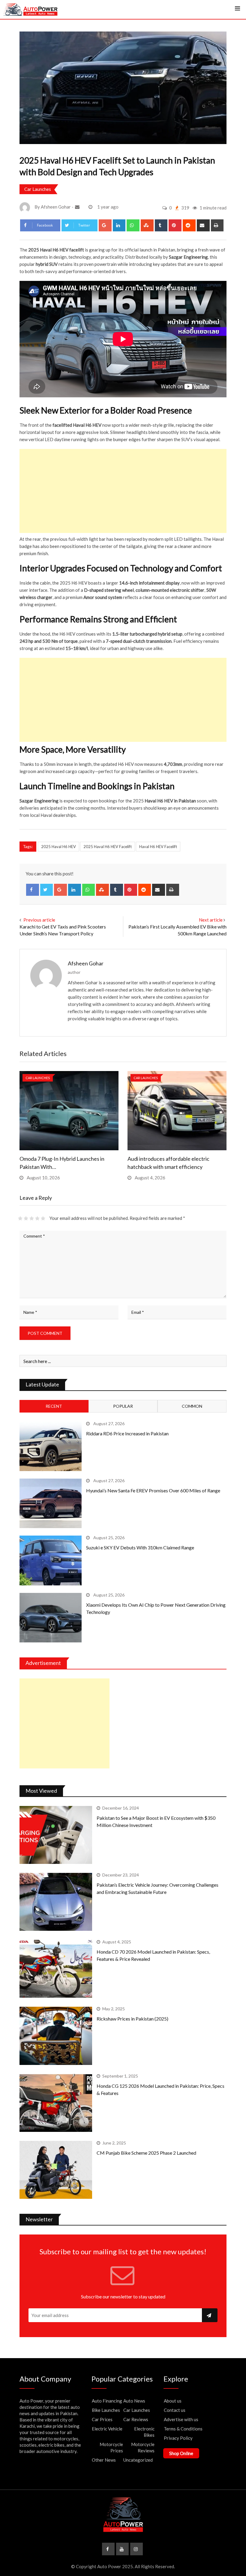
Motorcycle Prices (111, 2447)
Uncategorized (138, 2460)
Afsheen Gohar (86, 963)
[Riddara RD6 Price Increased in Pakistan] (51, 1446)
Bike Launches (106, 2410)
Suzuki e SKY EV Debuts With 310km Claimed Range (140, 1547)
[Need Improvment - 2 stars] (26, 1218)
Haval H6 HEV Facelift (158, 847)
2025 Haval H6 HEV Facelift (108, 847)
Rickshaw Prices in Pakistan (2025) (132, 2019)
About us (173, 2401)
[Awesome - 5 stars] (43, 1218)
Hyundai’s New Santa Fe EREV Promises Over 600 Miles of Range (153, 1490)
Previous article (39, 920)
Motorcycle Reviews (143, 2447)
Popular (123, 1406)
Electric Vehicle (107, 2429)
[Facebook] (33, 890)
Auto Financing (107, 2401)
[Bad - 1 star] (20, 1218)
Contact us (175, 2410)
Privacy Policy (178, 2438)
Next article (211, 920)
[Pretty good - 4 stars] (37, 1218)
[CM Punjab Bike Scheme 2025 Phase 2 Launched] (56, 2170)
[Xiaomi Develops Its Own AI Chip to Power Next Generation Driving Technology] (51, 1618)
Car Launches (38, 189)
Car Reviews (136, 2419)
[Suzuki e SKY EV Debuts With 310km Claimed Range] (51, 1560)
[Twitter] (47, 890)
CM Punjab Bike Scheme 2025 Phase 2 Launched (146, 2153)
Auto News (134, 2401)
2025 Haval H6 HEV (58, 847)
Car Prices (102, 2419)
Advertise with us (181, 2419)
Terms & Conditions (183, 2429)
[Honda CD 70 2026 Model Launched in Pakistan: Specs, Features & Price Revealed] (56, 1969)
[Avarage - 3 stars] (32, 1218)
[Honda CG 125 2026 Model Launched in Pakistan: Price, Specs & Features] (56, 2103)
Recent (54, 1406)
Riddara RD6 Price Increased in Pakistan (127, 1433)
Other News (104, 2460)
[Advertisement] (123, 491)
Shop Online (181, 2453)
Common (192, 1406)
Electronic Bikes (144, 2432)
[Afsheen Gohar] (78, 207)
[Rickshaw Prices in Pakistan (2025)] (56, 2036)
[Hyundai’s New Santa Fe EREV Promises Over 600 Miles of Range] (51, 1503)
